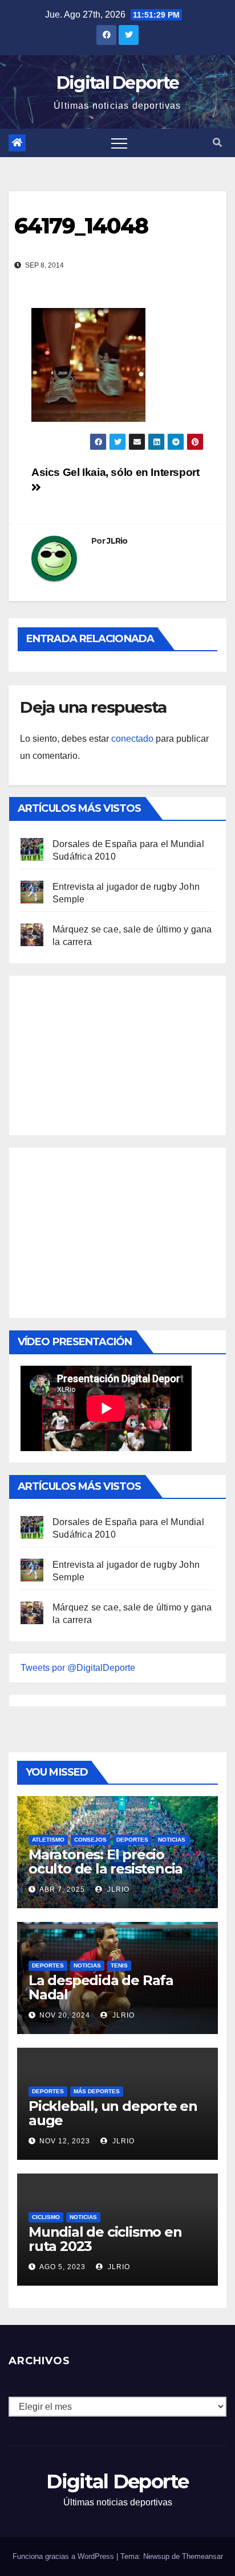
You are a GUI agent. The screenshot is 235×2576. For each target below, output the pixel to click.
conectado (132, 739)
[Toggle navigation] (119, 143)
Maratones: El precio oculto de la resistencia (106, 1862)
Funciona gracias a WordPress (64, 2556)
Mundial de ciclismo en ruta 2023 (105, 2239)
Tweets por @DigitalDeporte (78, 1668)
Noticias (172, 1840)
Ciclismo (46, 2217)
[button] (217, 143)
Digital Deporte (118, 83)
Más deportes (97, 2091)
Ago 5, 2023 (62, 2267)
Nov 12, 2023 (65, 2141)
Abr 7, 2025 (62, 1889)
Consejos (90, 1840)
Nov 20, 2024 (65, 2015)
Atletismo (48, 1840)
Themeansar (202, 2556)
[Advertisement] (106, 1053)
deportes (132, 1840)
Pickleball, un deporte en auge (113, 2113)
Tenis (119, 1965)
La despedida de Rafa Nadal (101, 1987)
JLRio (117, 541)
